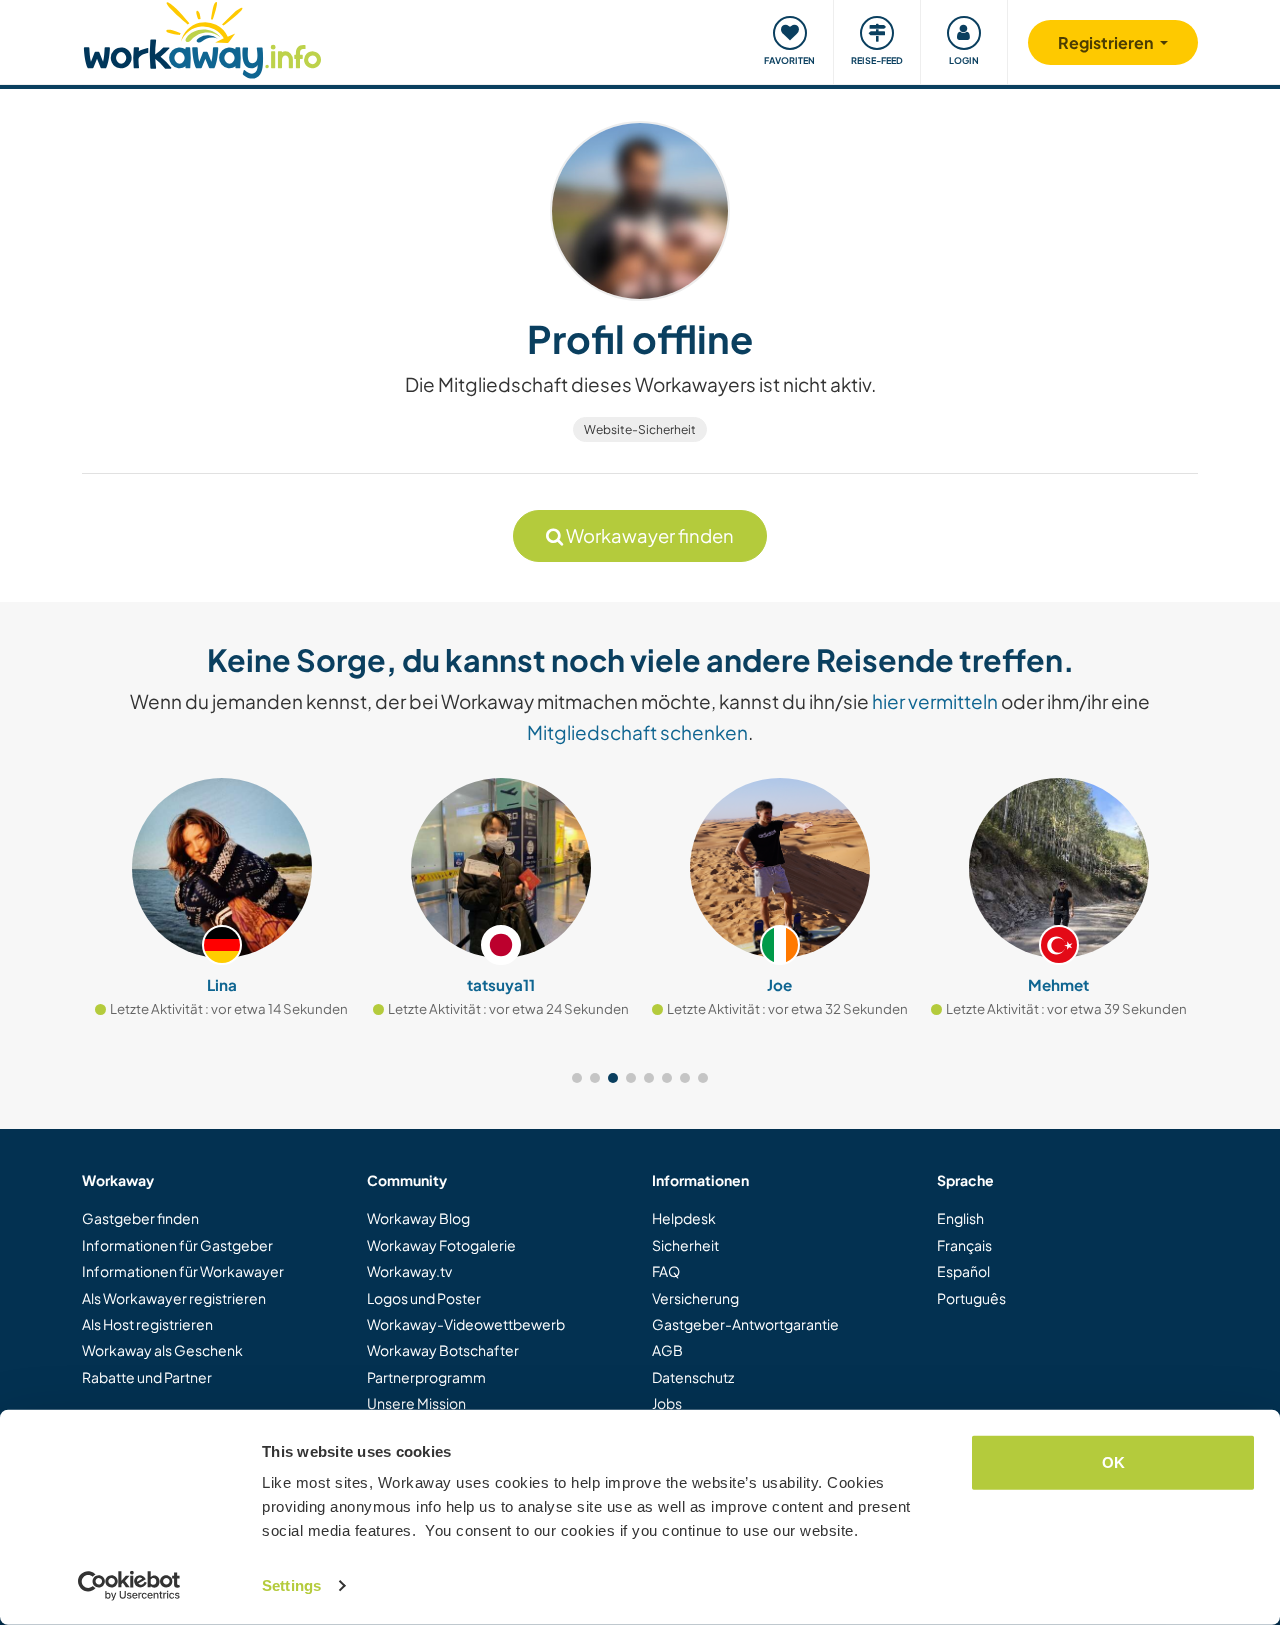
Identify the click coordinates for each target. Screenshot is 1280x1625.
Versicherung (695, 1298)
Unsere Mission (416, 1403)
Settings (291, 1585)
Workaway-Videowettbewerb (466, 1324)
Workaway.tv (409, 1271)
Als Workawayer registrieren (174, 1298)
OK (1113, 1462)
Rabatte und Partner (147, 1377)
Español (963, 1271)
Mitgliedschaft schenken (637, 732)
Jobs (667, 1403)
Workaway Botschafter (443, 1350)
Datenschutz (693, 1377)
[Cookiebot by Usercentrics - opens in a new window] (129, 1586)
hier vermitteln (935, 701)
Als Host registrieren (147, 1324)
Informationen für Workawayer (183, 1271)
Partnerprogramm (426, 1377)
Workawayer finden (648, 535)
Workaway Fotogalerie (441, 1245)
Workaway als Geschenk (162, 1350)
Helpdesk (684, 1218)
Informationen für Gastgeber (177, 1245)
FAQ (666, 1271)
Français (964, 1245)
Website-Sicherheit (640, 429)
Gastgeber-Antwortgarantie (745, 1324)
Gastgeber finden (140, 1218)
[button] (577, 1078)
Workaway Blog (418, 1218)
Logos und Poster (424, 1298)
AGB (667, 1350)
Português (971, 1298)
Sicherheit (685, 1245)
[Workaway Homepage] (202, 37)
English (960, 1218)
